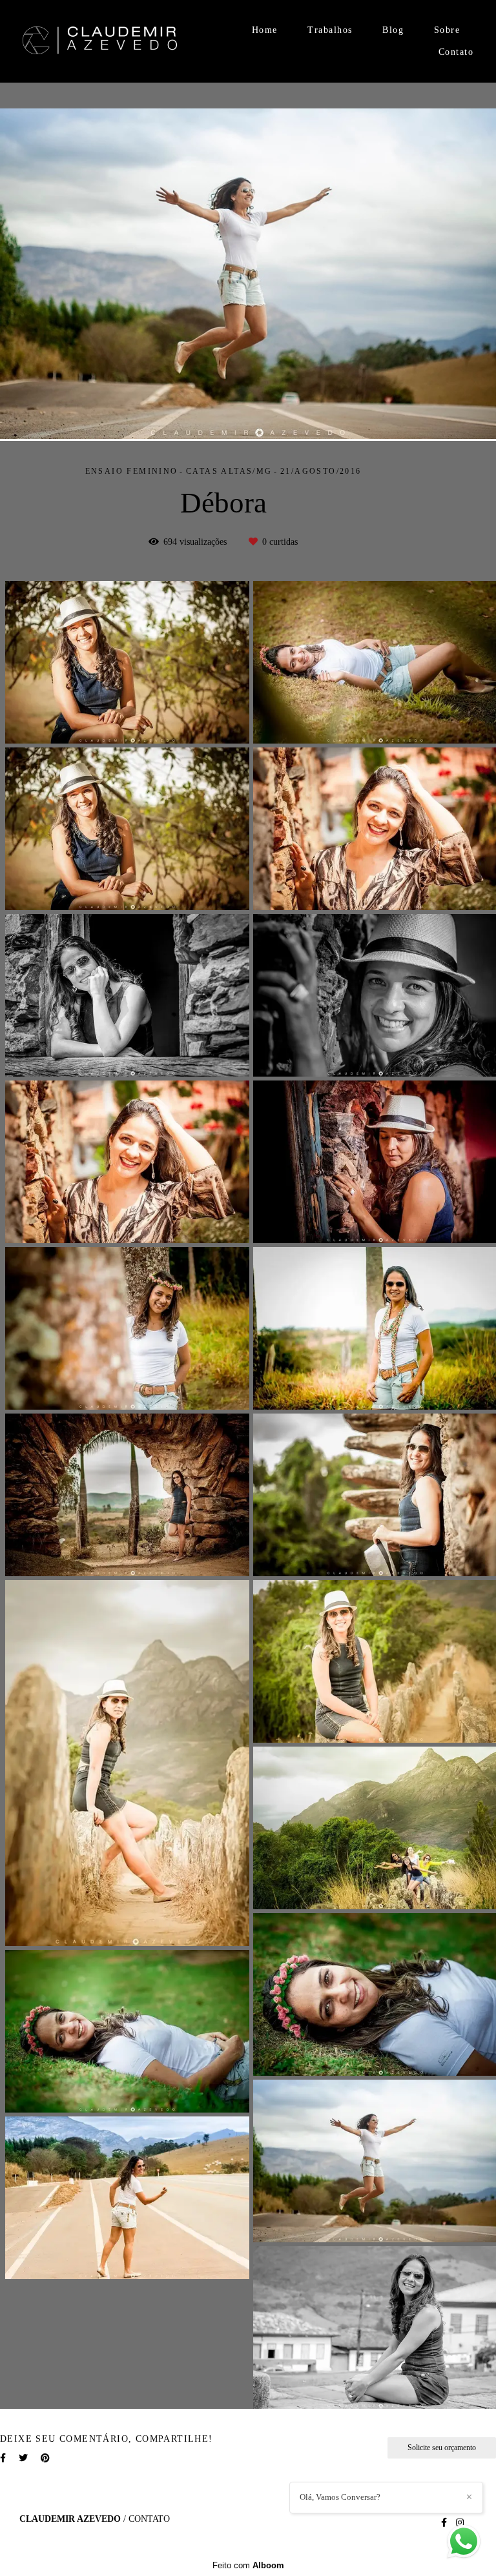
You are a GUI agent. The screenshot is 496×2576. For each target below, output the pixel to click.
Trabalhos (330, 30)
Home (265, 30)
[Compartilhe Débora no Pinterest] (45, 2458)
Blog (393, 30)
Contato (456, 52)
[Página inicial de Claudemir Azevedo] (100, 42)
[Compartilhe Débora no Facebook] (3, 2458)
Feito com (248, 2565)
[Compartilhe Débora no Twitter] (23, 2458)
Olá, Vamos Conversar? (340, 2497)
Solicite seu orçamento (442, 2448)
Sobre (447, 30)
